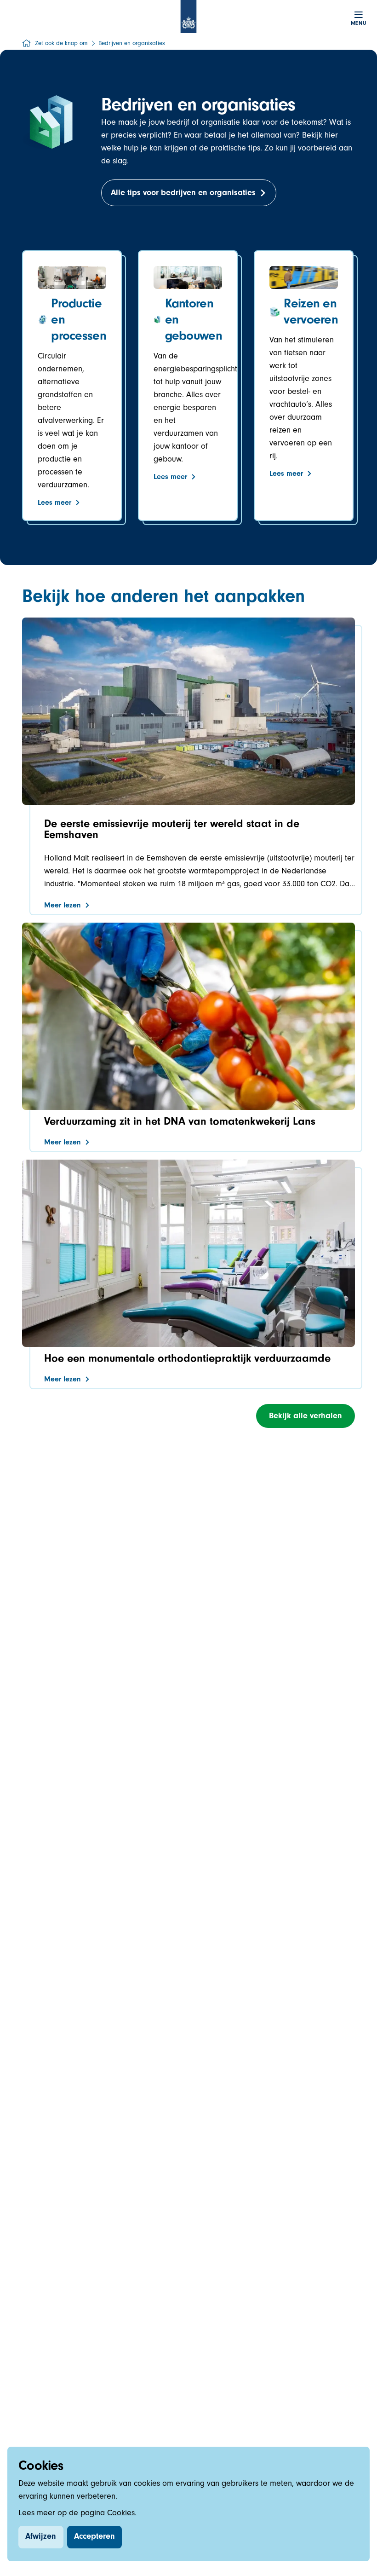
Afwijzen (41, 2537)
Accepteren (94, 2537)
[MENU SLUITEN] (359, 15)
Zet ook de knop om (61, 44)
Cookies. (122, 2514)
